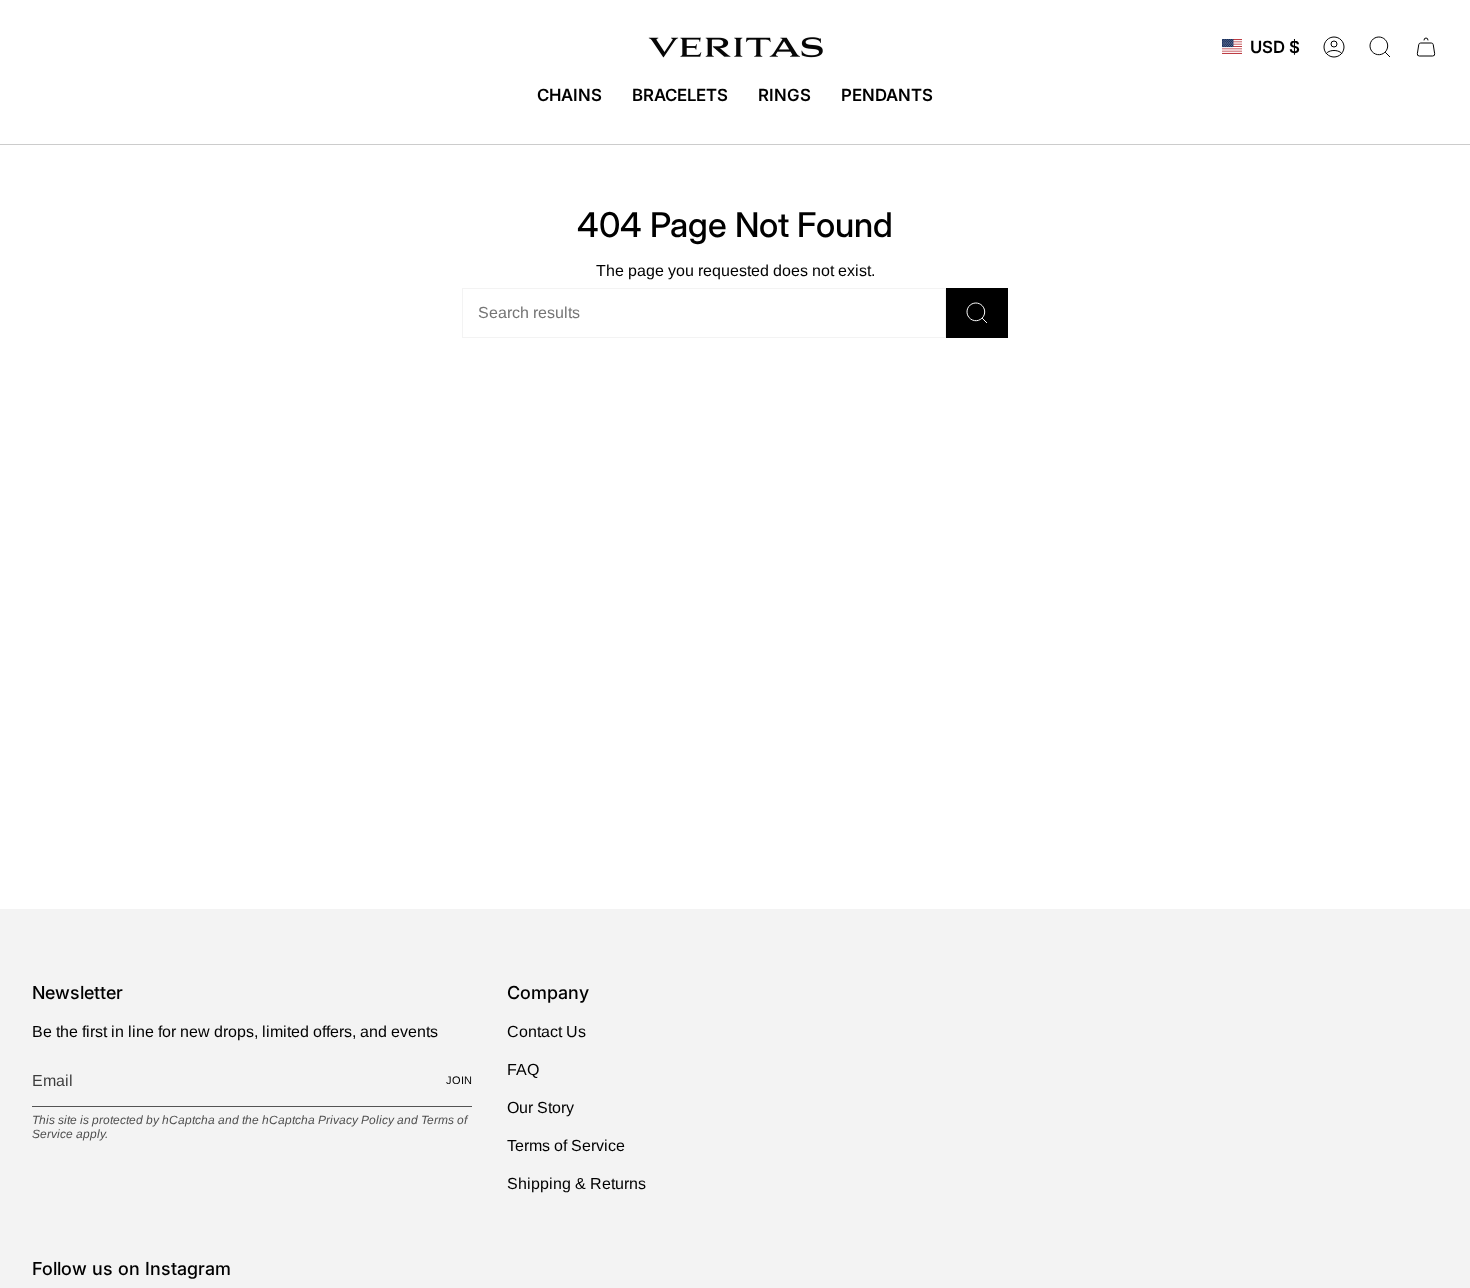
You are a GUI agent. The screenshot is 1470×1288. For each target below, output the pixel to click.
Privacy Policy (356, 1120)
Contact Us (546, 1031)
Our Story (540, 1107)
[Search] (977, 313)
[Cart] (1426, 47)
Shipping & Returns (576, 1183)
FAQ (523, 1069)
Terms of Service (566, 1145)
